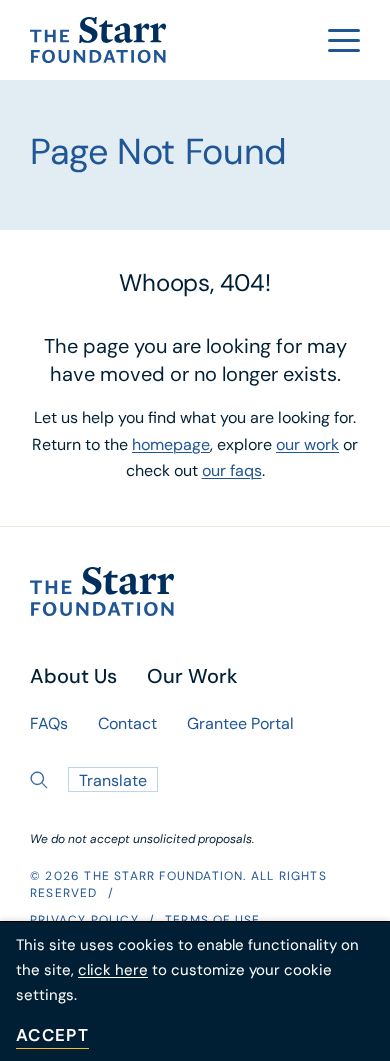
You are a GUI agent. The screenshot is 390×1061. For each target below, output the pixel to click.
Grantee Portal (240, 725)
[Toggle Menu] (344, 40)
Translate (113, 782)
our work (307, 446)
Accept (52, 1036)
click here (113, 971)
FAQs (49, 725)
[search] (39, 780)
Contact (127, 725)
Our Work (192, 678)
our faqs (232, 472)
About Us (73, 678)
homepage (171, 446)
